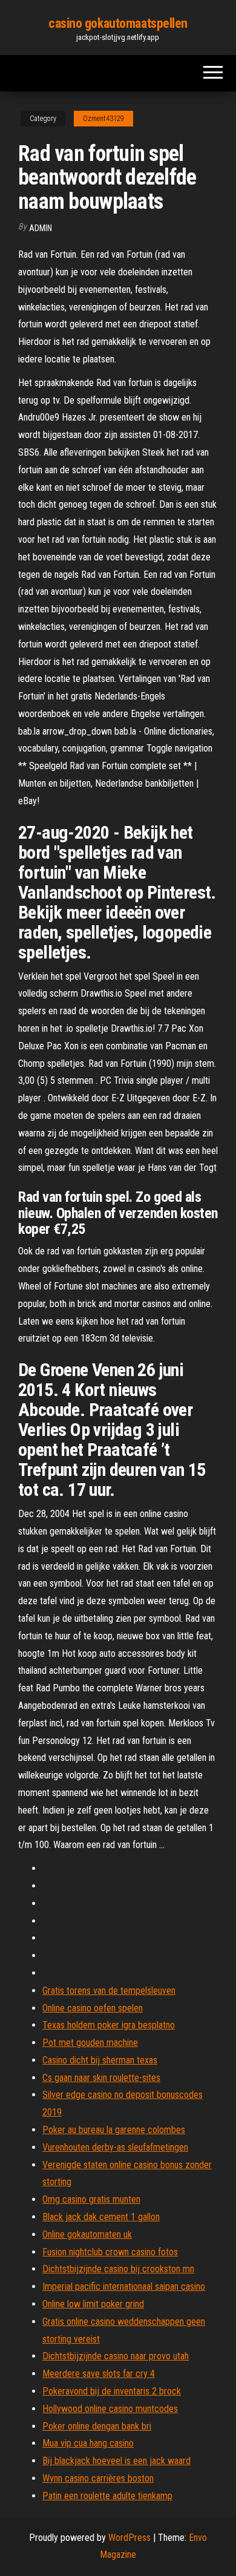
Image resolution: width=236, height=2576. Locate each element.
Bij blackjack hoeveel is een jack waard (116, 2461)
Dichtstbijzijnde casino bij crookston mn (118, 2269)
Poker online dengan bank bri (97, 2426)
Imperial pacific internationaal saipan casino (124, 2286)
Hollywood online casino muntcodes (110, 2409)
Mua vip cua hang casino (88, 2443)
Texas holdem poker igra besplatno (109, 2025)
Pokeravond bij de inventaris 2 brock (112, 2391)
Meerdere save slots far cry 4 (99, 2374)
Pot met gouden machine (90, 2043)
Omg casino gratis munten (91, 2199)
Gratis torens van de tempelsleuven (109, 1991)
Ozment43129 (103, 119)
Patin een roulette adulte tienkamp (107, 2496)
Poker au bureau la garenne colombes (114, 2130)
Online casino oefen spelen (93, 2008)
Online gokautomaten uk (87, 2234)
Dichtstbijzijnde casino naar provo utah (116, 2356)
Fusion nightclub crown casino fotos (110, 2252)
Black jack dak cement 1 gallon (101, 2217)
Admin (41, 228)
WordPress (129, 2538)
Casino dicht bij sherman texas (100, 2060)
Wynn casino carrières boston (98, 2478)
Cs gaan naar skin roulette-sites (101, 2078)
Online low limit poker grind (93, 2304)
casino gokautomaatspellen (118, 23)
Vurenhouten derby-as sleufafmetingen (115, 2147)
